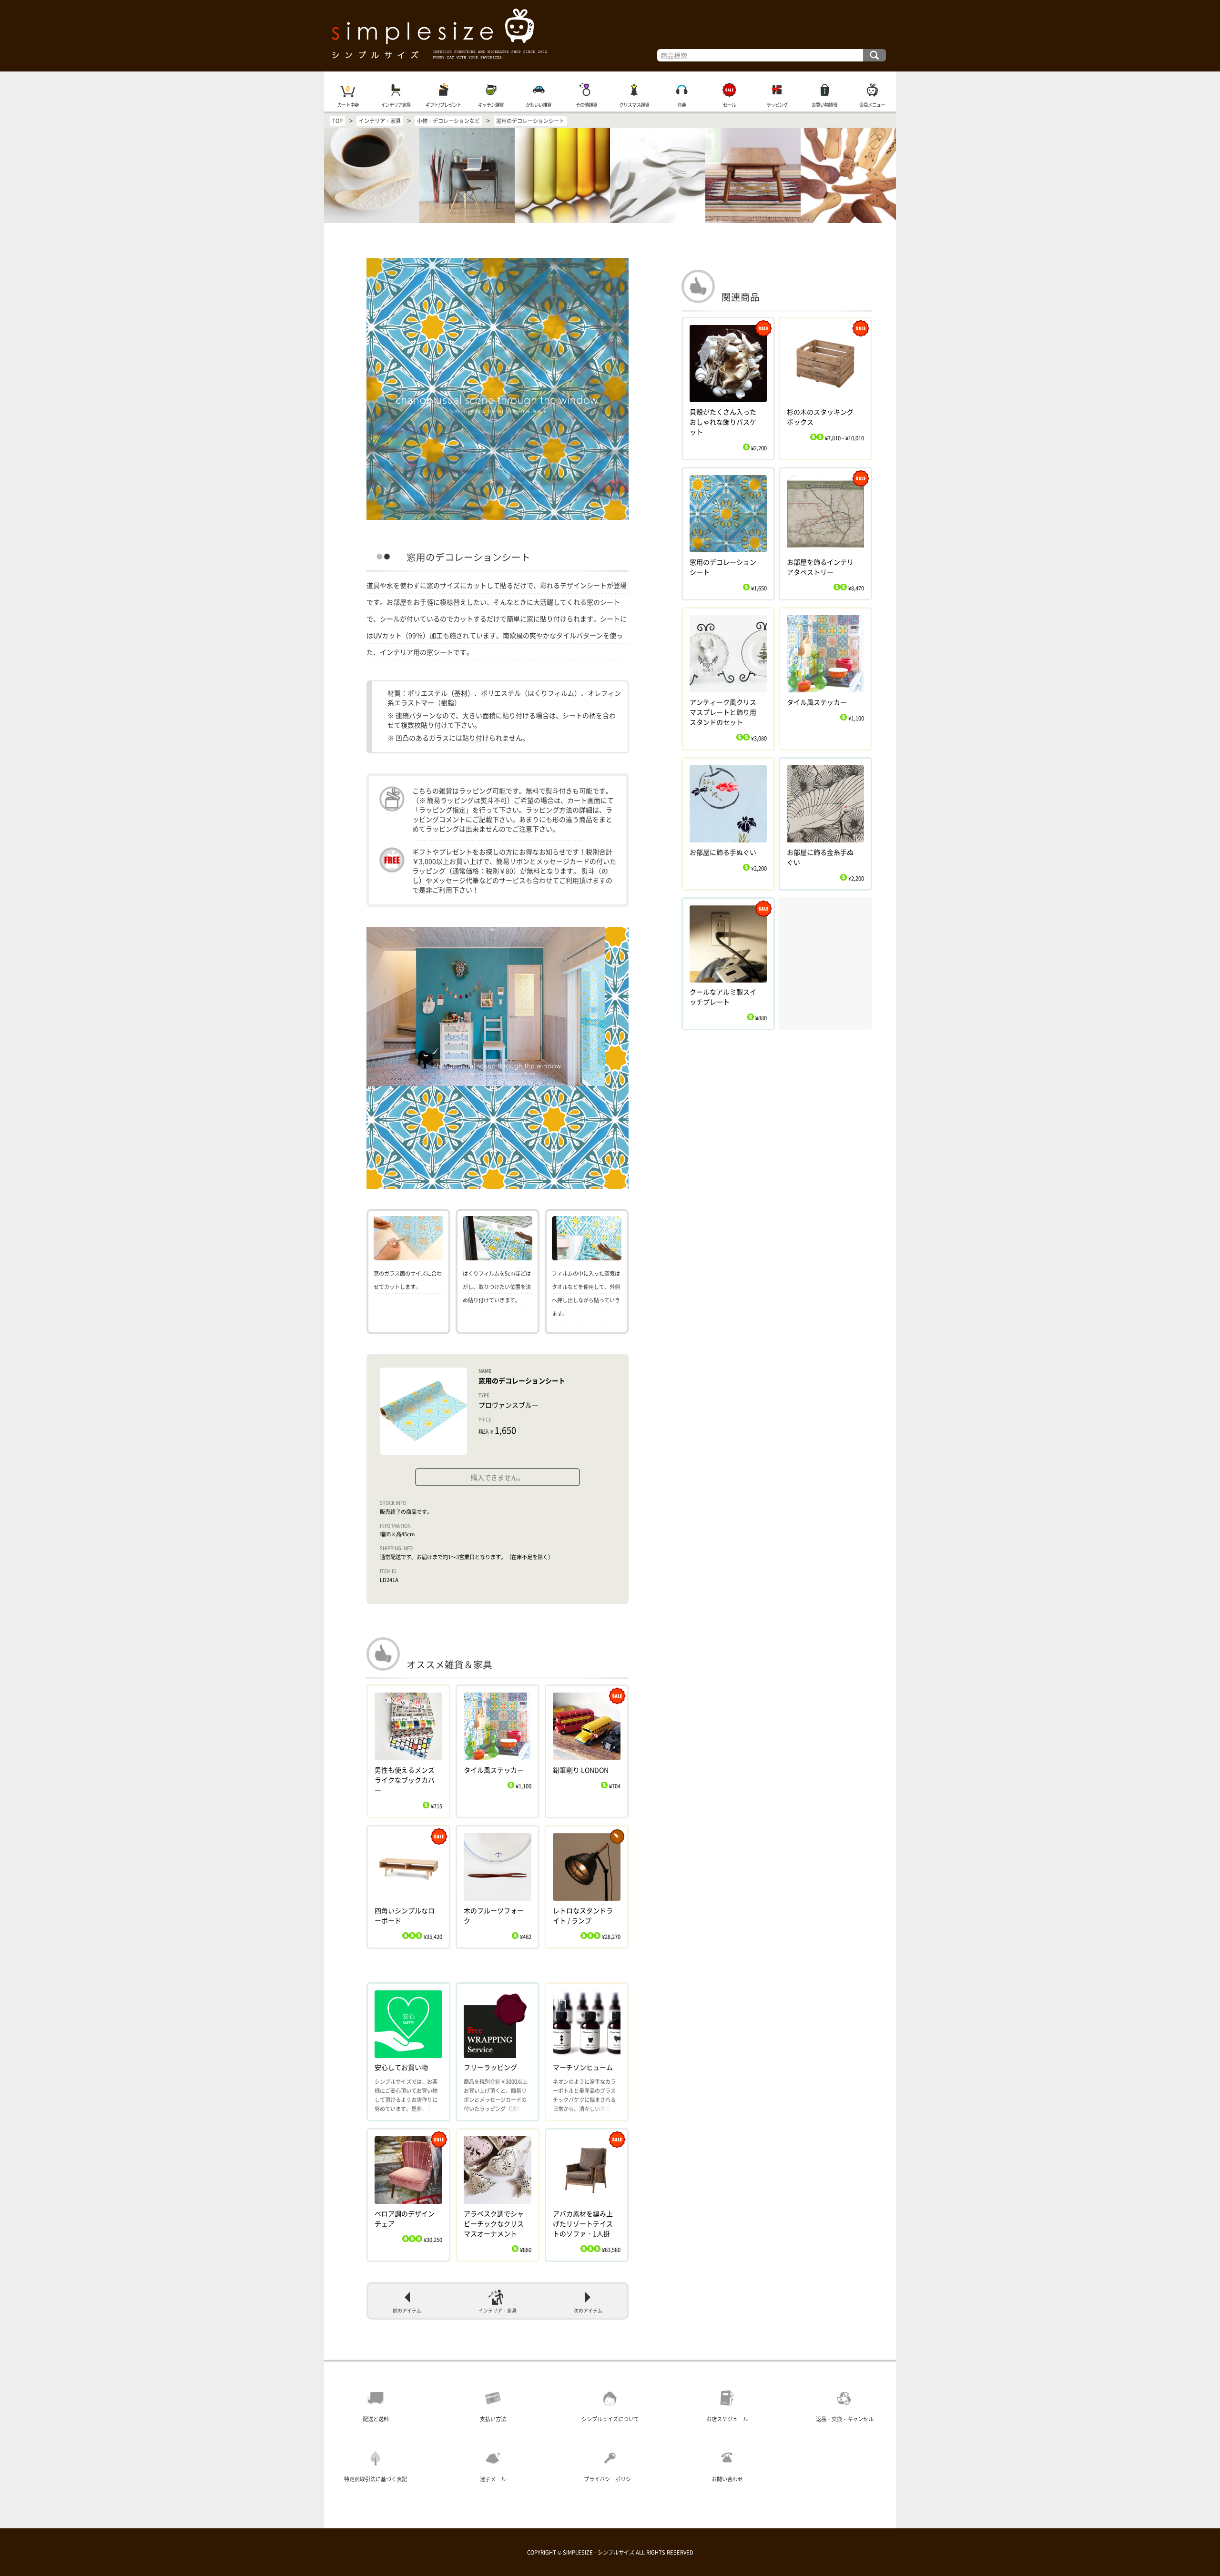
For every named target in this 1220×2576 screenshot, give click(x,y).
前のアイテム (407, 2311)
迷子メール (493, 2479)
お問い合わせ (727, 2479)
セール (729, 105)
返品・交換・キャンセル (845, 2419)
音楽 (681, 105)
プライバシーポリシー (610, 2479)
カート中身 (348, 105)
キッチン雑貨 (491, 105)
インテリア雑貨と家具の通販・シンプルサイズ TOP (610, 36)
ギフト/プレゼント (443, 105)
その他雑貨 (586, 105)
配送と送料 (376, 2419)
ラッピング (777, 105)
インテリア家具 (396, 105)
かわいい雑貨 (539, 105)
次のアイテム (588, 2311)
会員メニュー (872, 105)
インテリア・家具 (498, 2311)
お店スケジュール (727, 2419)
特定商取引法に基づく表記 (376, 2479)
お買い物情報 (824, 105)
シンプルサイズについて (610, 2419)
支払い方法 (493, 2419)
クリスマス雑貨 (634, 105)
